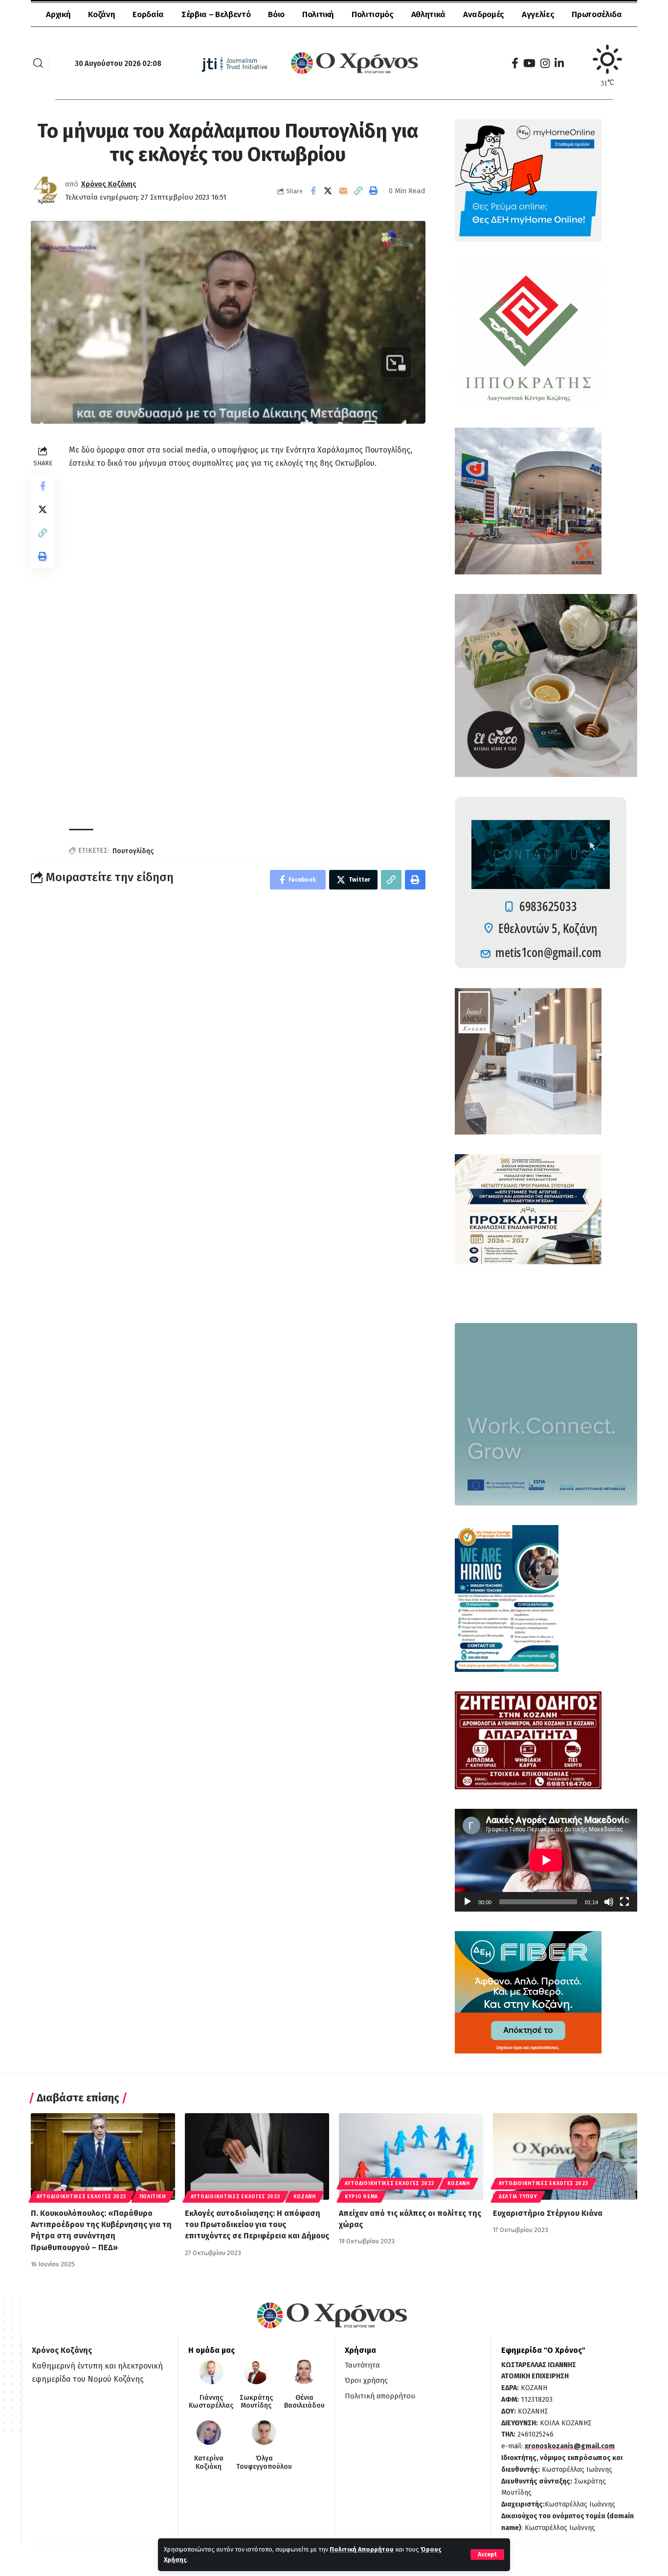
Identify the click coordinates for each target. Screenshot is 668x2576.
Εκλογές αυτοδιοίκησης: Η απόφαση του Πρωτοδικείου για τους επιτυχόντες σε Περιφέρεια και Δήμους (257, 2224)
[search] (38, 63)
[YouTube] (529, 63)
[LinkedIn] (559, 63)
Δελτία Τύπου (518, 2197)
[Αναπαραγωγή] (468, 1902)
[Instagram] (545, 63)
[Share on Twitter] (328, 191)
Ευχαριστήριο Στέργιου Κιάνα (548, 2213)
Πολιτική (153, 2197)
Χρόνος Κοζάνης (109, 184)
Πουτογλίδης (133, 851)
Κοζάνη (305, 2197)
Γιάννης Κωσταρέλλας (211, 2402)
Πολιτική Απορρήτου (362, 2549)
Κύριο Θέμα (361, 2197)
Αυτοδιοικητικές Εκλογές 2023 (81, 2197)
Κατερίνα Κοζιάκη (209, 2463)
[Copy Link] (358, 191)
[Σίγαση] (609, 1902)
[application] (546, 1860)
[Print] (374, 191)
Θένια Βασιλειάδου (304, 2402)
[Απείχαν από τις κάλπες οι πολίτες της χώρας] (411, 2156)
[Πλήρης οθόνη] (624, 1902)
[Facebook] (515, 63)
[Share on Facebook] (313, 191)
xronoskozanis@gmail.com (570, 2446)
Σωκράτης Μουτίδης (256, 2402)
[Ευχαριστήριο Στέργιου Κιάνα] (565, 2156)
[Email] (343, 191)
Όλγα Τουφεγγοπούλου (264, 2463)
